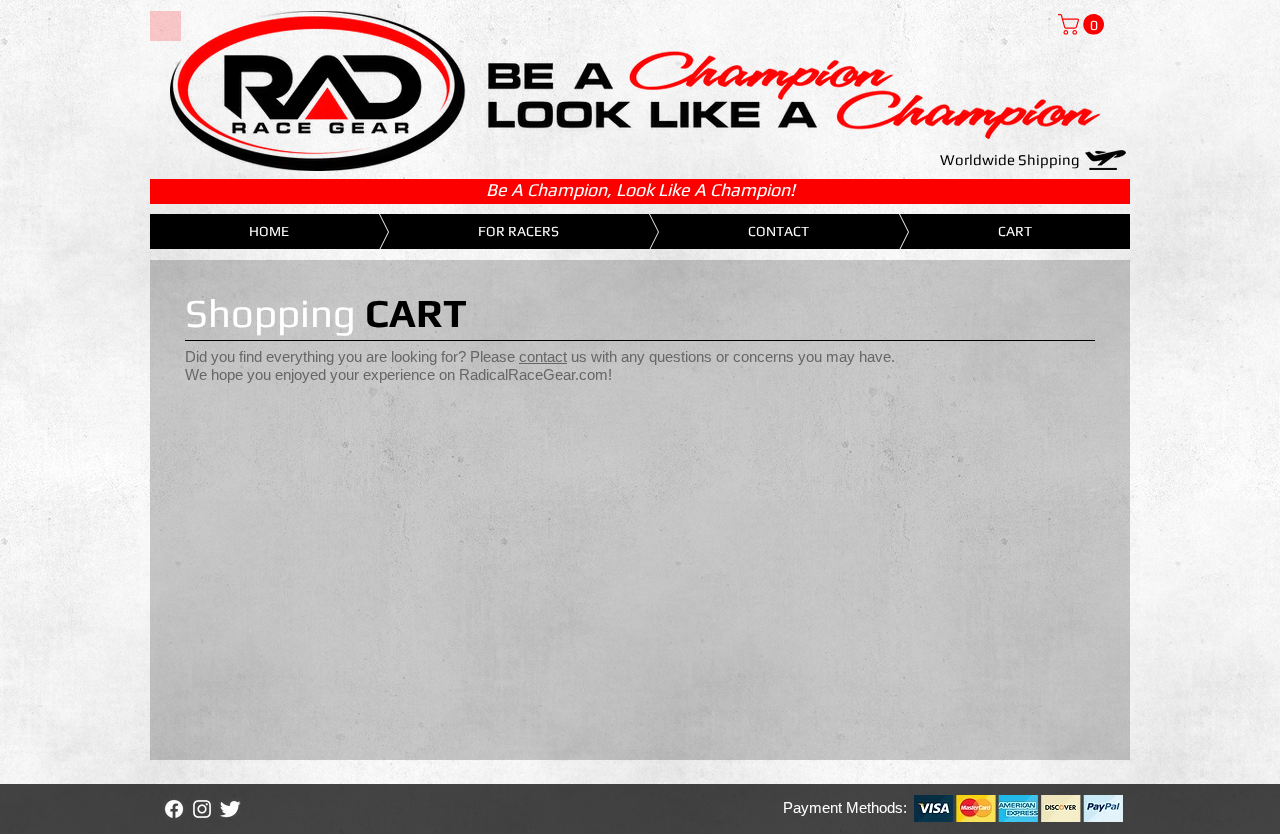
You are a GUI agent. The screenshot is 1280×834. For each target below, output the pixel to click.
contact (543, 356)
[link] (1083, 24)
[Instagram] (202, 809)
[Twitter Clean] (230, 809)
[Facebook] (174, 809)
